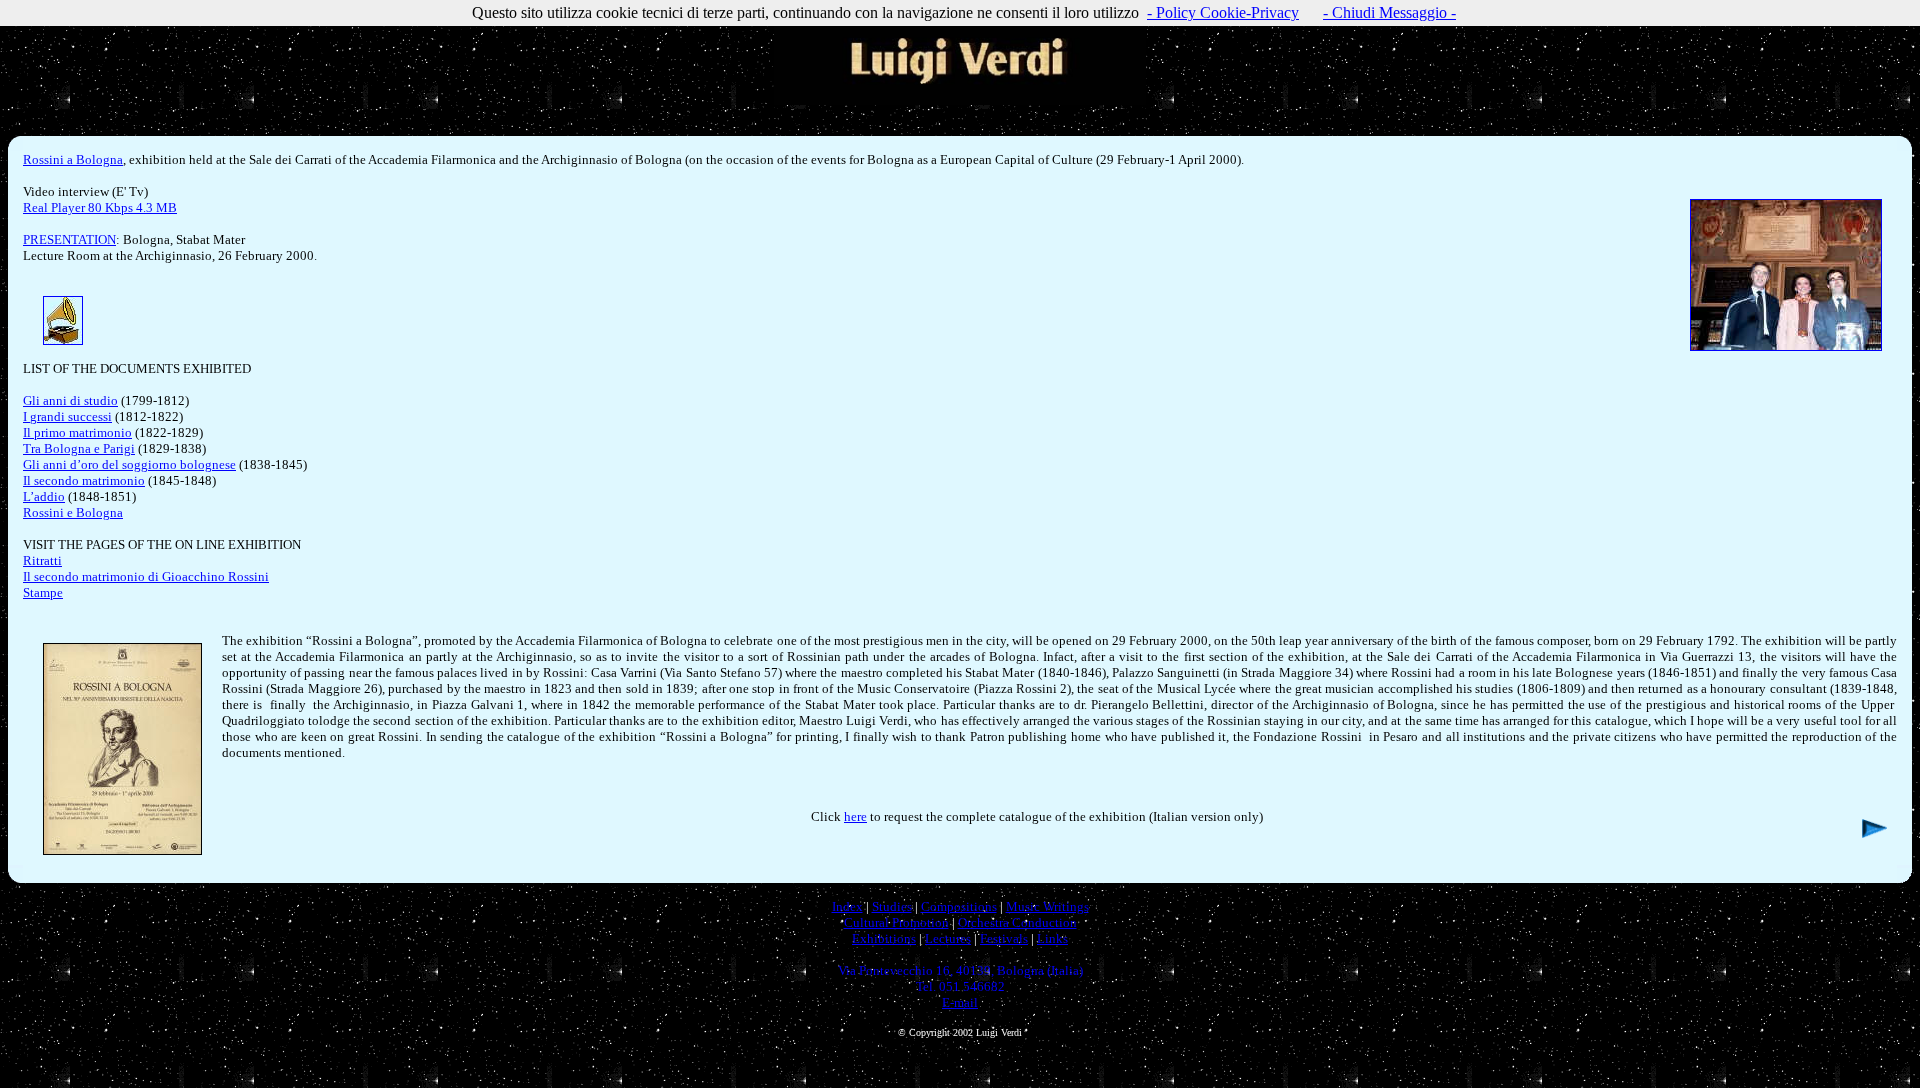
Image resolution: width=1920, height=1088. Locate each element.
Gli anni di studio (70, 400)
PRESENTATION (69, 239)
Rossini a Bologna (73, 159)
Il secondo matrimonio (84, 480)
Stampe (43, 592)
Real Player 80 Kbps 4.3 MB (100, 207)
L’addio (44, 496)
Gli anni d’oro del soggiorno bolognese (129, 464)
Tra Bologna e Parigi (79, 448)
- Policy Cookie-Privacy (1223, 12)
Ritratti (42, 560)
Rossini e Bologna (73, 512)
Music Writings (1047, 906)
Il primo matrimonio (77, 432)
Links (1052, 938)
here (855, 816)
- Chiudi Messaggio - (1389, 12)
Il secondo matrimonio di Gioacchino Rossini (146, 576)
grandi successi (71, 416)
